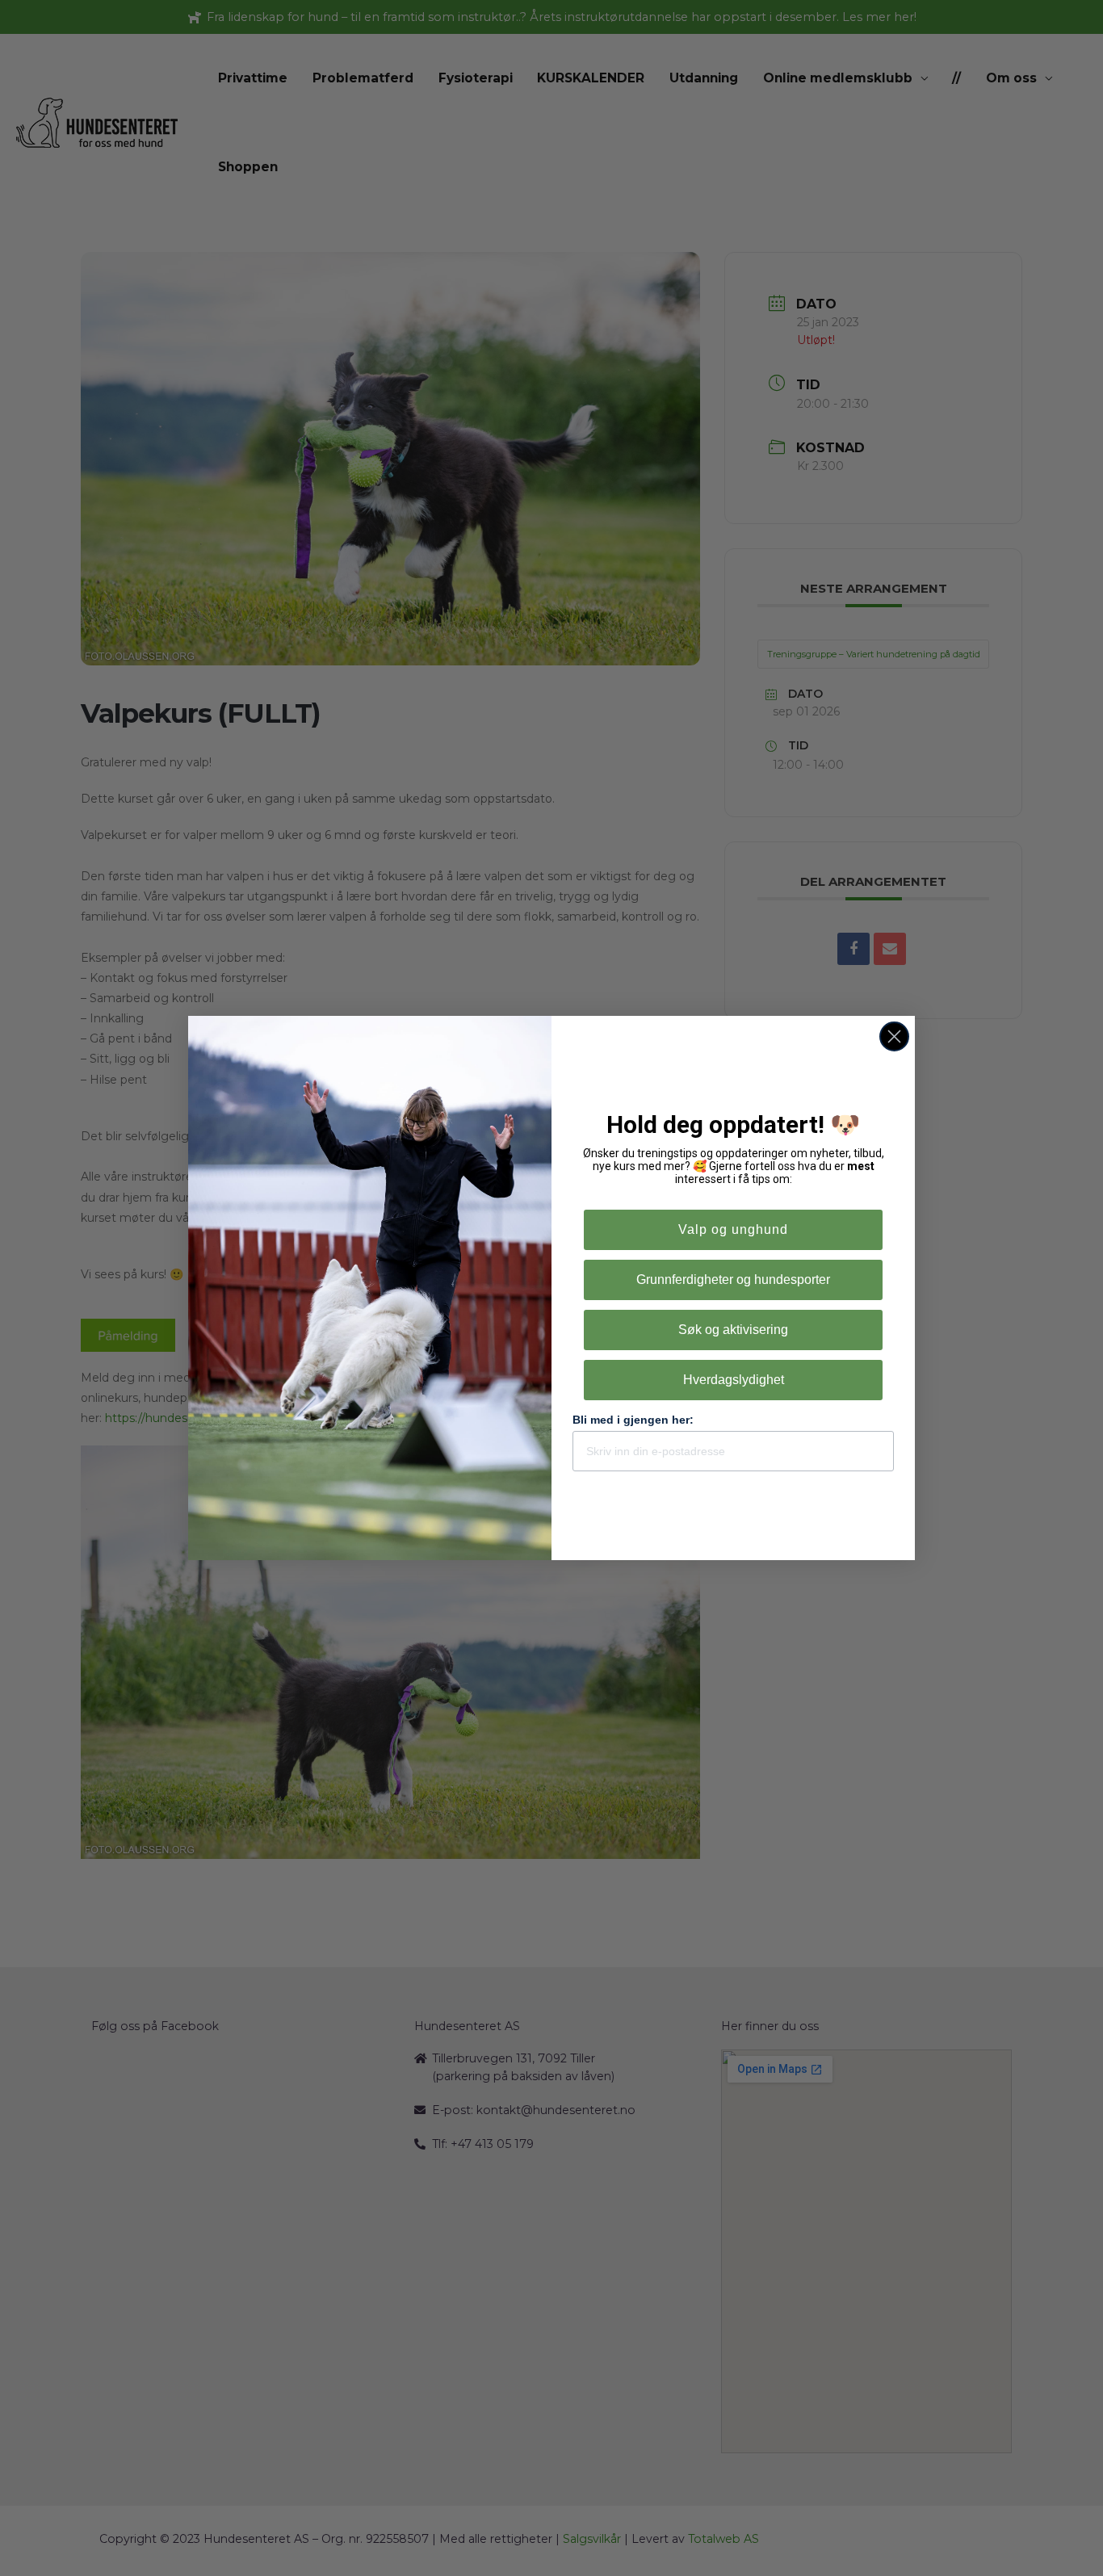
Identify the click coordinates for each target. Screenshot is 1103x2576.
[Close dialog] (894, 1036)
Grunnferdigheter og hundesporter (733, 1280)
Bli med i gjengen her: (633, 1420)
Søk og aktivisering (733, 1330)
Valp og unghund (733, 1229)
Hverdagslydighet (734, 1380)
